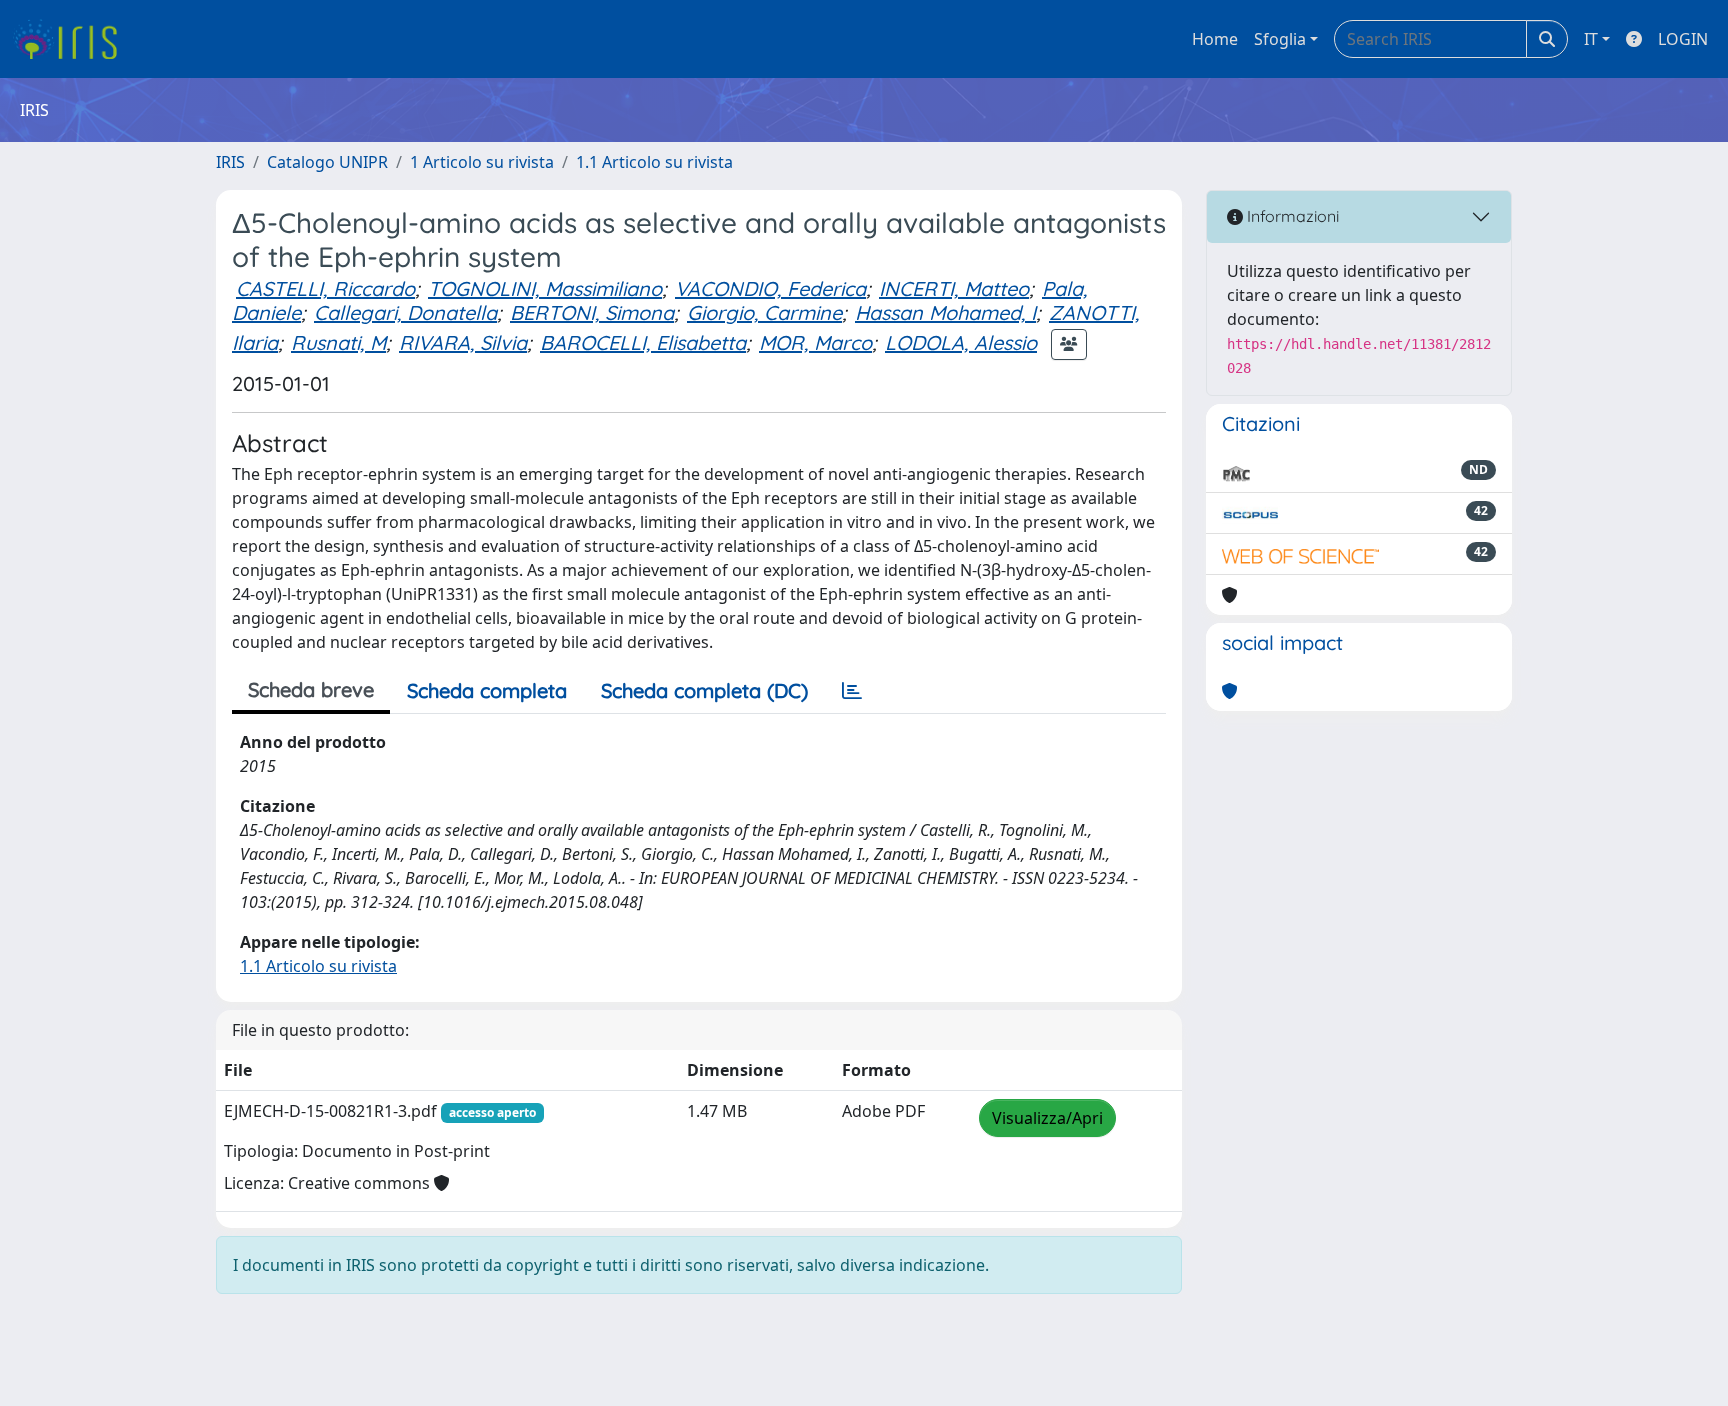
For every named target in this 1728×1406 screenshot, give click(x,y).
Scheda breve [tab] (311, 689)
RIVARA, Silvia (463, 342)
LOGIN (1683, 39)
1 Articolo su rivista (482, 162)
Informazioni (1291, 216)
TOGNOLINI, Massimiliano (545, 288)
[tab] (852, 691)
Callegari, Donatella (405, 312)
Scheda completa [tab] (487, 690)
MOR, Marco (815, 342)
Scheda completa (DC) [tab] (704, 690)
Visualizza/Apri (1047, 1118)
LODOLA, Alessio (961, 342)
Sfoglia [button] (1280, 39)
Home (1215, 39)
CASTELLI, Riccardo (325, 288)
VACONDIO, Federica (770, 288)
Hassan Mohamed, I (945, 312)
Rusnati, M (338, 342)
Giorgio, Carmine (764, 312)
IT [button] (1591, 39)
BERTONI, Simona (592, 312)
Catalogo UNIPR (327, 162)
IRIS (230, 162)
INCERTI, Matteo (954, 288)
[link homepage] (72, 39)
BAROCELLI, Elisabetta (643, 342)
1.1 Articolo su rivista (654, 162)
